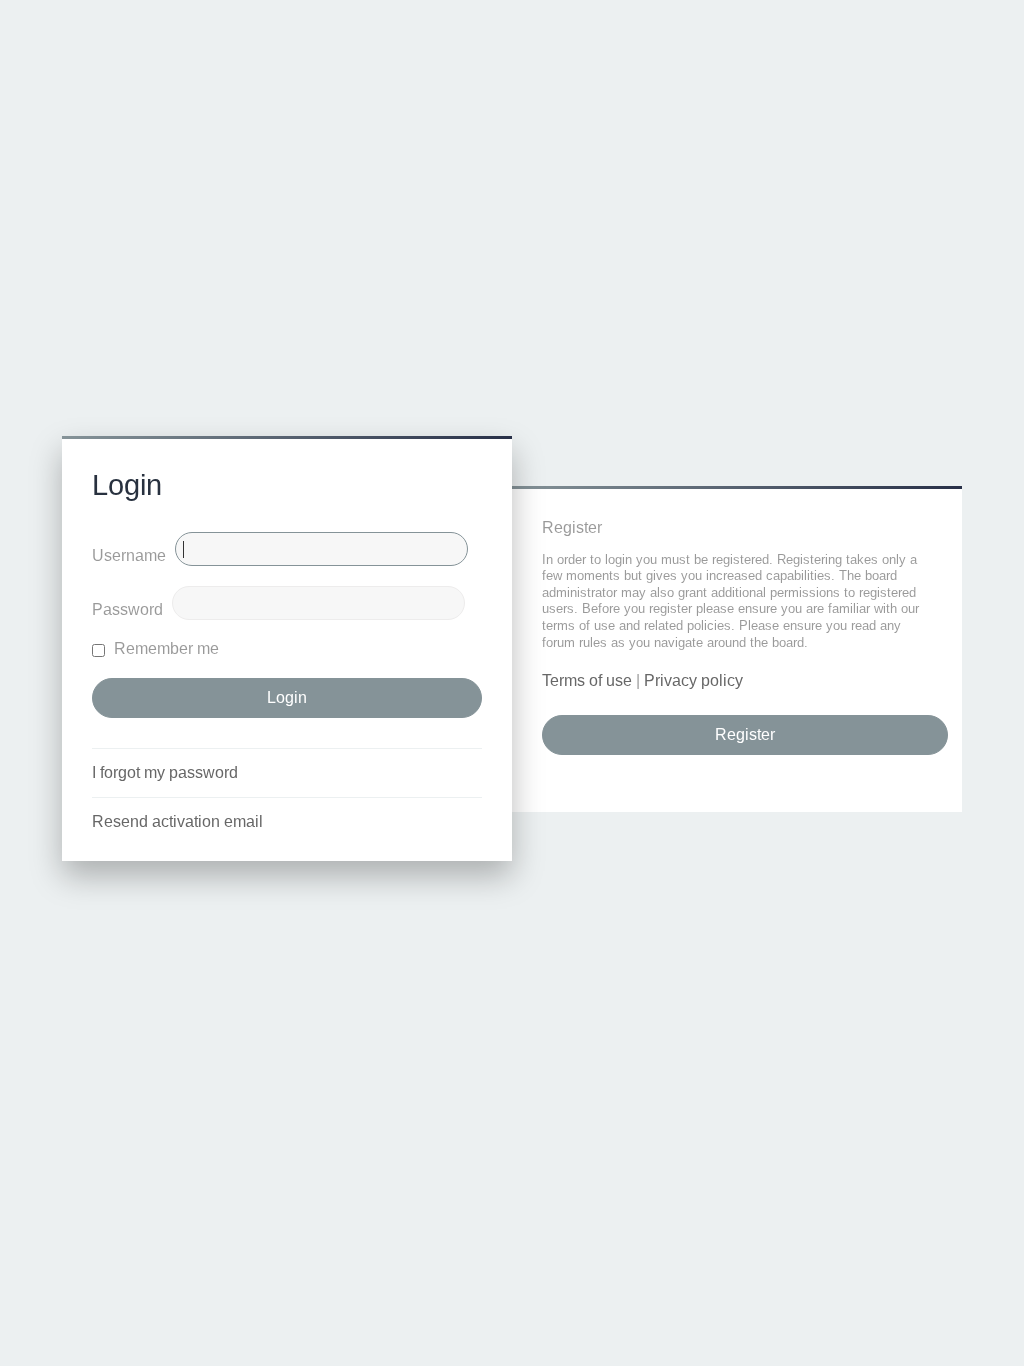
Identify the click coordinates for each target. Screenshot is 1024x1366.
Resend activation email (177, 821)
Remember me (164, 648)
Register (745, 734)
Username (129, 555)
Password (127, 609)
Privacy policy (693, 680)
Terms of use (587, 680)
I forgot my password (165, 772)
